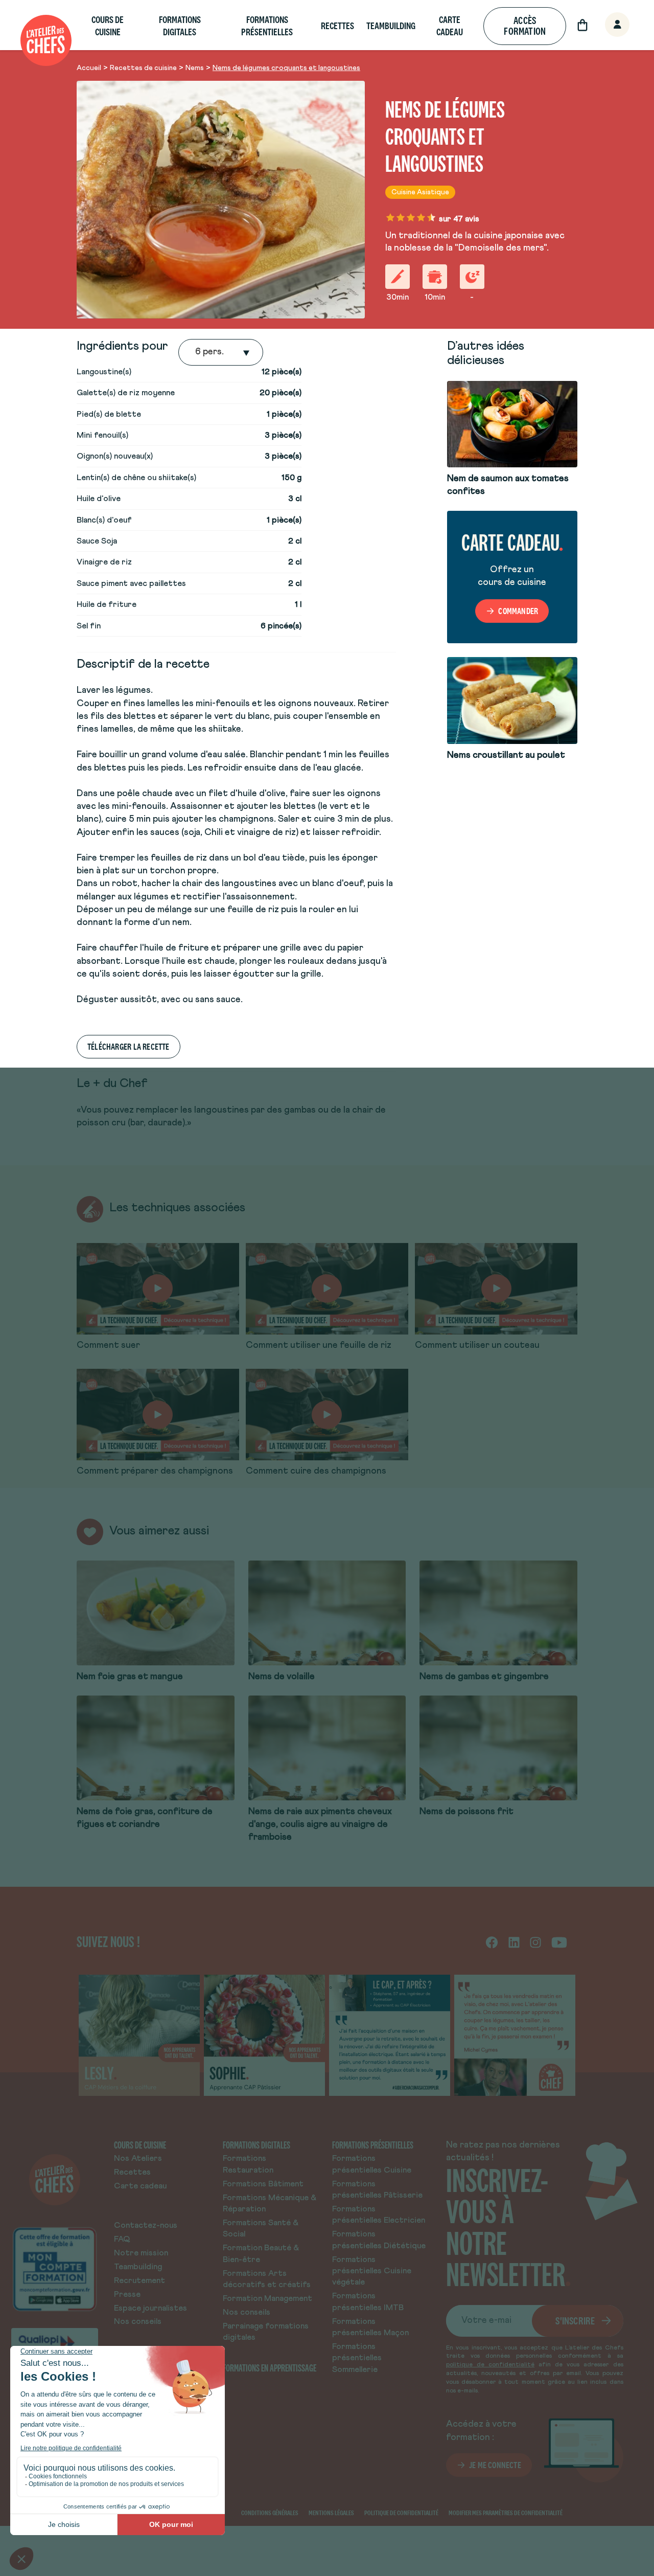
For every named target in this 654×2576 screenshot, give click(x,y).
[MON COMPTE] (606, 25)
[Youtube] (559, 1942)
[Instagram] (535, 1942)
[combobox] (196, 352)
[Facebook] (492, 1942)
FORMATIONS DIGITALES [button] (180, 26)
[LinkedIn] (514, 1942)
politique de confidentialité (490, 2365)
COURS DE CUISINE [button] (108, 26)
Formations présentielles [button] (267, 26)
